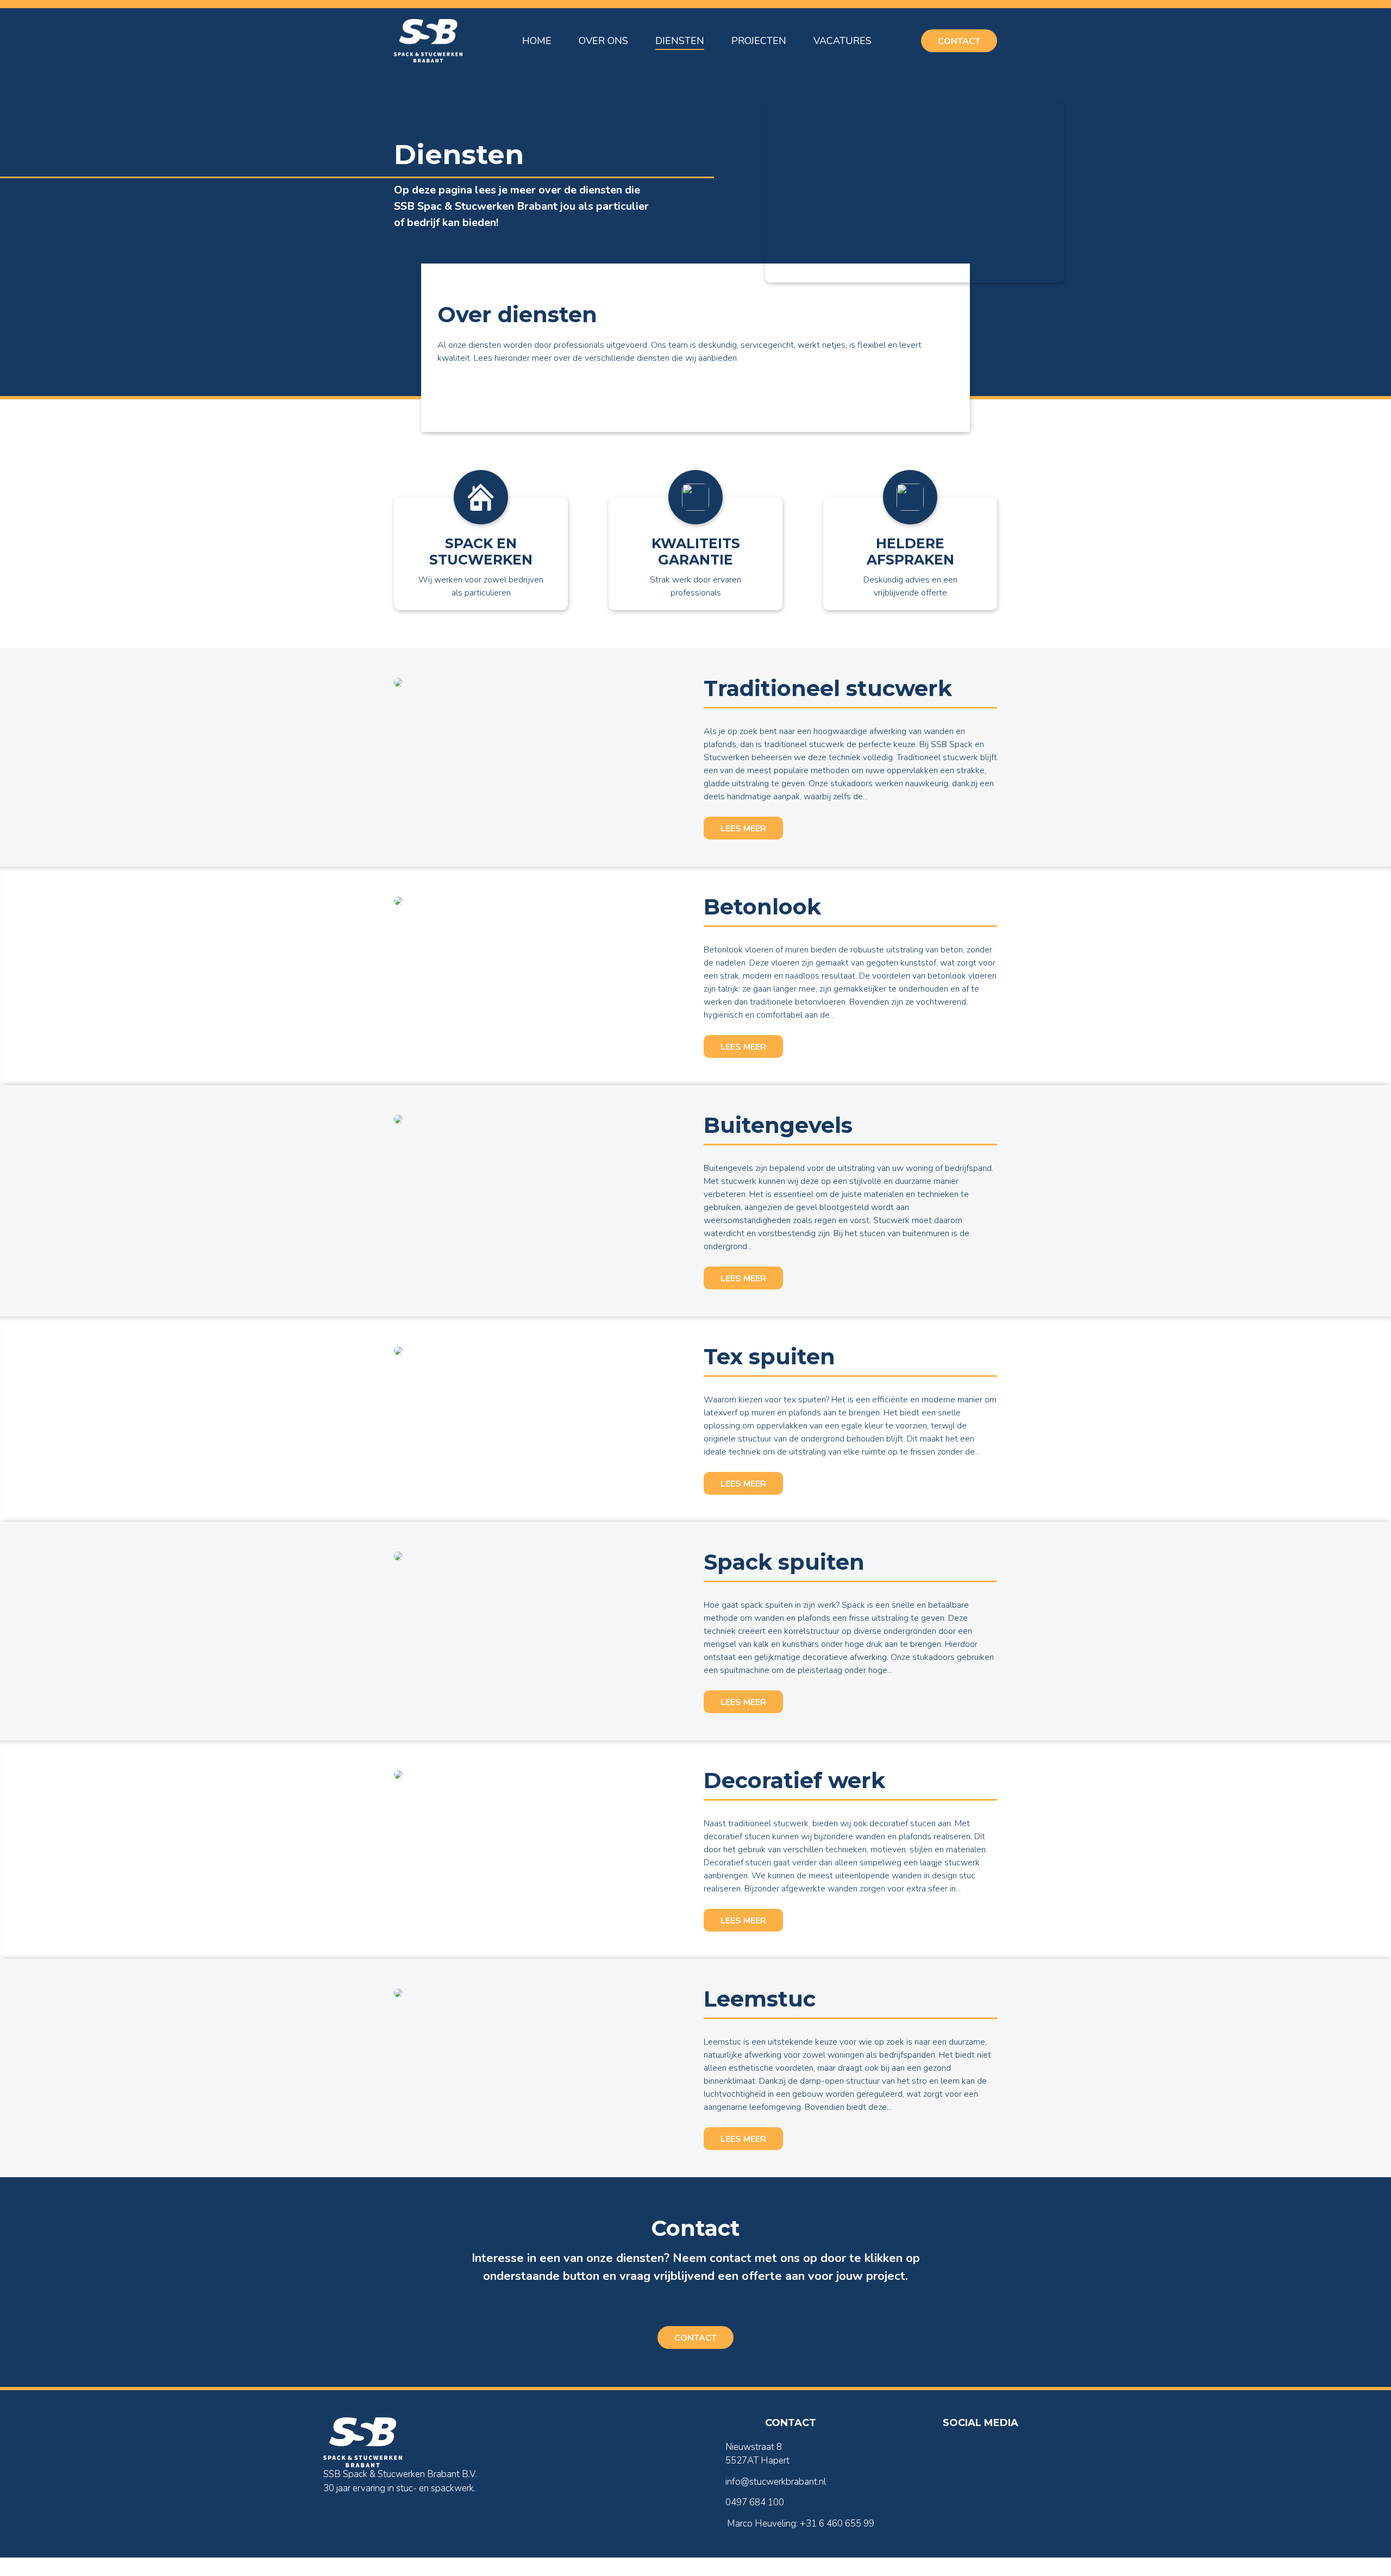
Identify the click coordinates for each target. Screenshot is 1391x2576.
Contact (959, 41)
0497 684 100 (755, 2502)
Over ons (603, 41)
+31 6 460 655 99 (837, 2524)
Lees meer (743, 829)
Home (537, 41)
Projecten (759, 41)
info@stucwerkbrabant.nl (776, 2482)
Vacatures (842, 41)
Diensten (680, 41)
